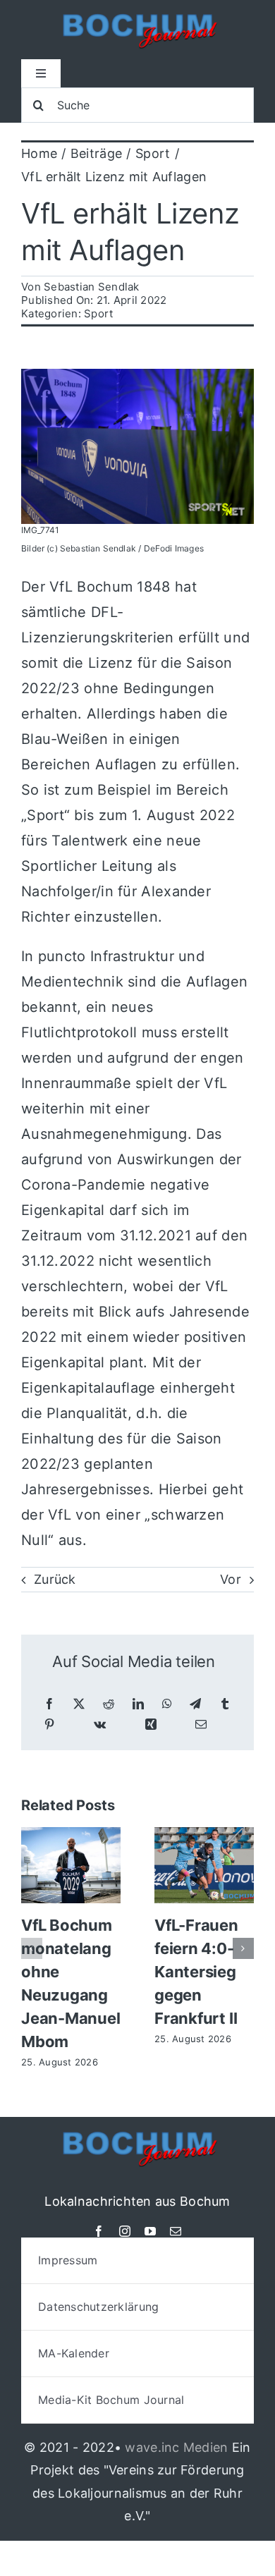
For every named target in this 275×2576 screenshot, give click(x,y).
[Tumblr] (225, 1704)
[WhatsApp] (167, 1704)
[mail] (176, 2231)
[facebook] (99, 2231)
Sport (98, 313)
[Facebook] (49, 1704)
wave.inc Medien (176, 2447)
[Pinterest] (49, 1725)
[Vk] (100, 1725)
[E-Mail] (201, 1725)
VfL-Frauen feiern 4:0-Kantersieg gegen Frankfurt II (196, 1972)
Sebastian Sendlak (92, 287)
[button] (32, 1948)
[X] (79, 1704)
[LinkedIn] (138, 1704)
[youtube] (150, 2231)
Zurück (55, 1579)
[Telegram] (195, 1704)
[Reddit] (109, 1704)
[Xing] (151, 1725)
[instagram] (125, 2231)
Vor (231, 1579)
